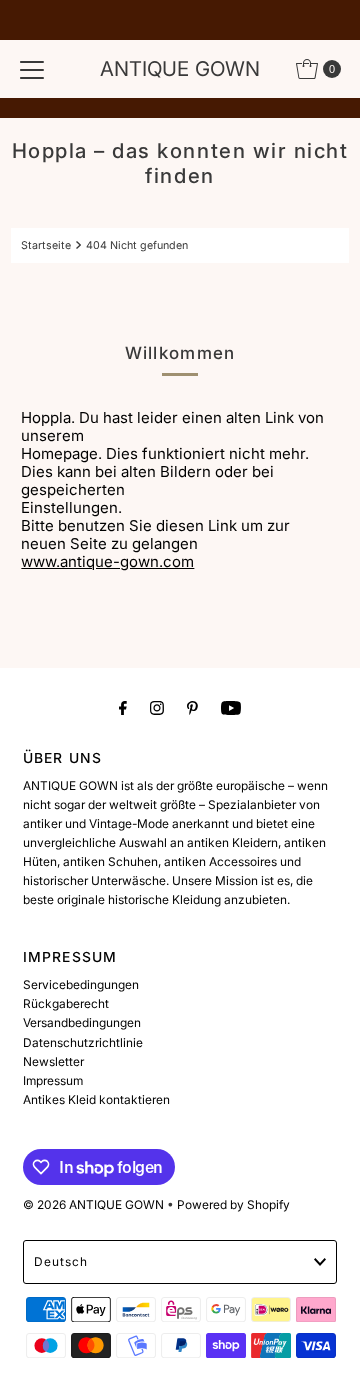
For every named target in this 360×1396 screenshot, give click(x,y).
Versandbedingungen (82, 1022)
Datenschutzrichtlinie (83, 1042)
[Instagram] (157, 707)
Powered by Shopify (233, 1204)
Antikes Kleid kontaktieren (96, 1099)
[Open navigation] (32, 69)
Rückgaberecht (66, 1003)
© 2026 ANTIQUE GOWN (93, 1204)
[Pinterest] (192, 707)
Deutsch (61, 1261)
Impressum (53, 1080)
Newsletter (53, 1061)
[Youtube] (231, 707)
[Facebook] (123, 707)
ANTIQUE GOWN (180, 68)
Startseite (46, 245)
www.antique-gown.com (107, 561)
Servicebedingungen (81, 984)
